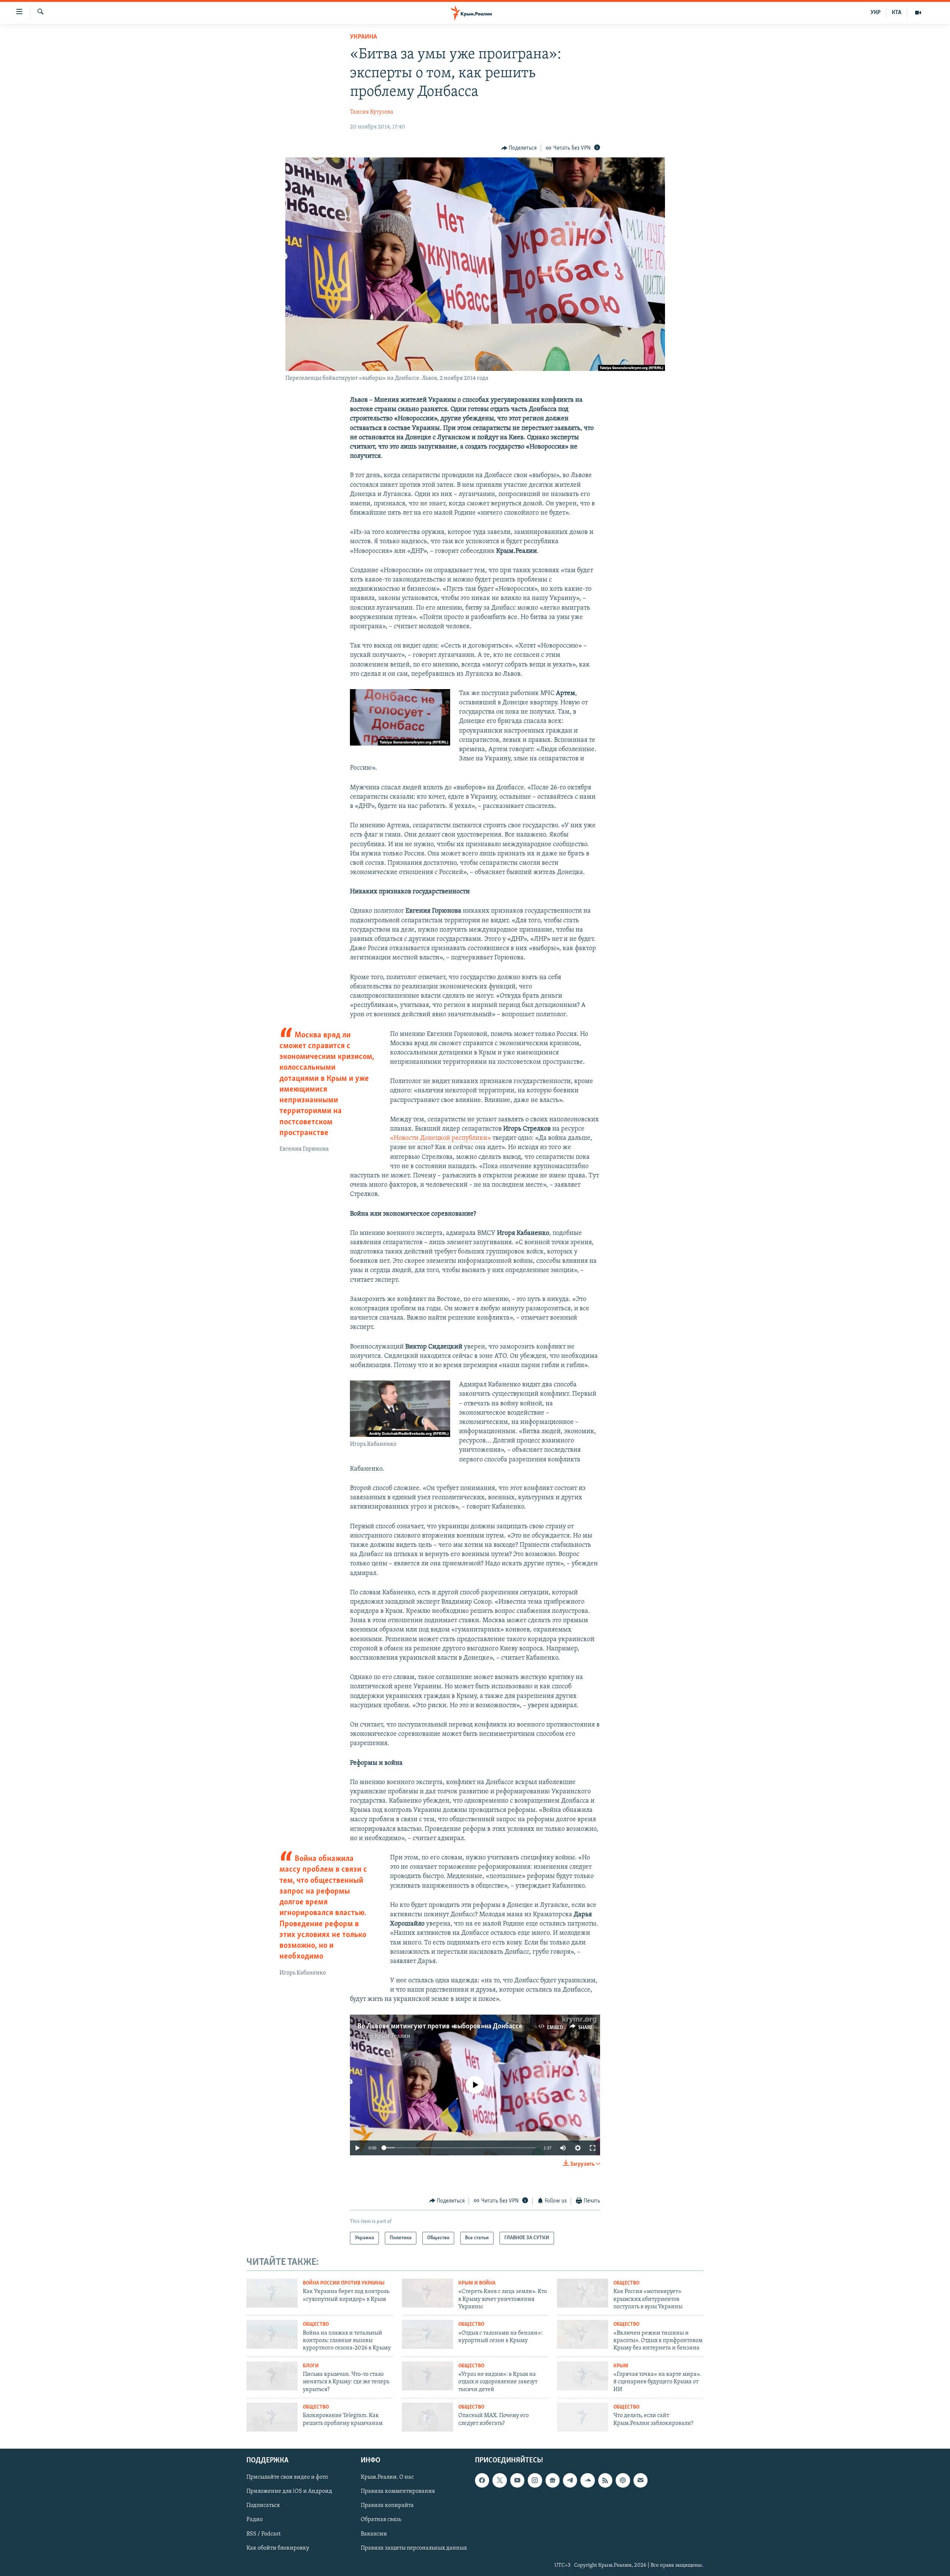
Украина (363, 37)
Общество (626, 2283)
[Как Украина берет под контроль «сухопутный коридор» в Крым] (272, 2293)
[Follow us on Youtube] (517, 2480)
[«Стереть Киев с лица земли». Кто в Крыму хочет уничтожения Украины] (427, 2293)
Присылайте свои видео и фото (287, 2477)
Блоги (311, 2366)
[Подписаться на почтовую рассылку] (641, 2480)
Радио (255, 2520)
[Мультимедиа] (918, 13)
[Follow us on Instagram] (535, 2480)
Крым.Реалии (392, 2036)
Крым (621, 2366)
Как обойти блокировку (278, 2548)
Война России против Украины (344, 2283)
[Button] (519, 148)
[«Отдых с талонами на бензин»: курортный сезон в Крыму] (427, 2334)
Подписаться (263, 2505)
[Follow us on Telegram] (570, 2480)
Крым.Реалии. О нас (387, 2477)
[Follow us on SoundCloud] (587, 2480)
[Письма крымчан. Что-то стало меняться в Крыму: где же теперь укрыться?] (272, 2376)
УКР (876, 13)
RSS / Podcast (263, 2534)
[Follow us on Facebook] (482, 2480)
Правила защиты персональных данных (414, 2548)
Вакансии (374, 2534)
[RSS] (605, 2480)
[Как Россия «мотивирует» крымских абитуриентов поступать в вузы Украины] (583, 2293)
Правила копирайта (387, 2505)
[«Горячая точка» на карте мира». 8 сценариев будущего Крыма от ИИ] (583, 2376)
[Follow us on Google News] (553, 2480)
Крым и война (477, 2283)
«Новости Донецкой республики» (440, 1138)
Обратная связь (381, 2520)
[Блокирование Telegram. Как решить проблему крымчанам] (272, 2417)
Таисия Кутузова (372, 112)
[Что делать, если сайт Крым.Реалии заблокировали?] (583, 2417)
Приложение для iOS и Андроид (289, 2491)
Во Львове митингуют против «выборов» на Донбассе (440, 2026)
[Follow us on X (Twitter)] (499, 2480)
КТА (897, 13)
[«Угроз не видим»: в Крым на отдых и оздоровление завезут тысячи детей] (427, 2376)
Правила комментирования (398, 2491)
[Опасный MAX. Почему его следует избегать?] (427, 2417)
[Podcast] (623, 2480)
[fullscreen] (593, 2148)
